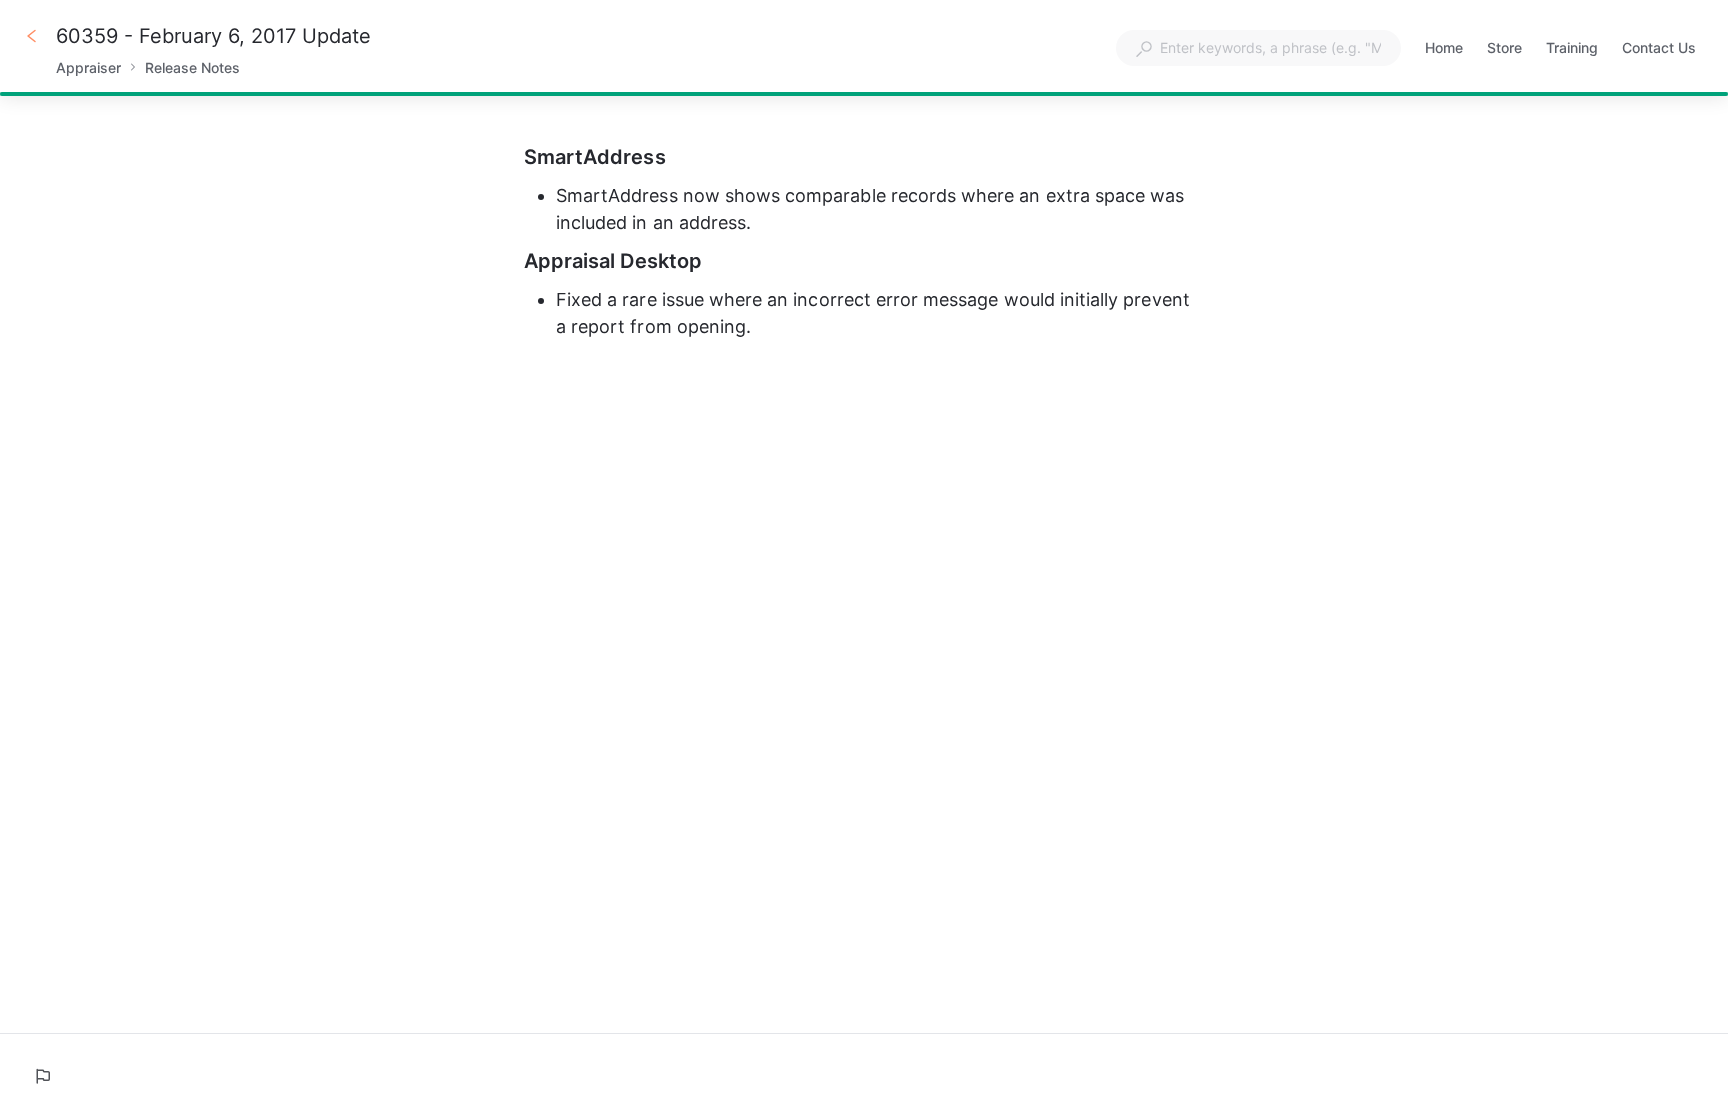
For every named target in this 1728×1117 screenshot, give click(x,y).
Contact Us (1659, 49)
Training (1572, 49)
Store (1504, 49)
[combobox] (1258, 48)
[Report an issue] (42, 1076)
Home (1444, 49)
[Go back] (32, 36)
